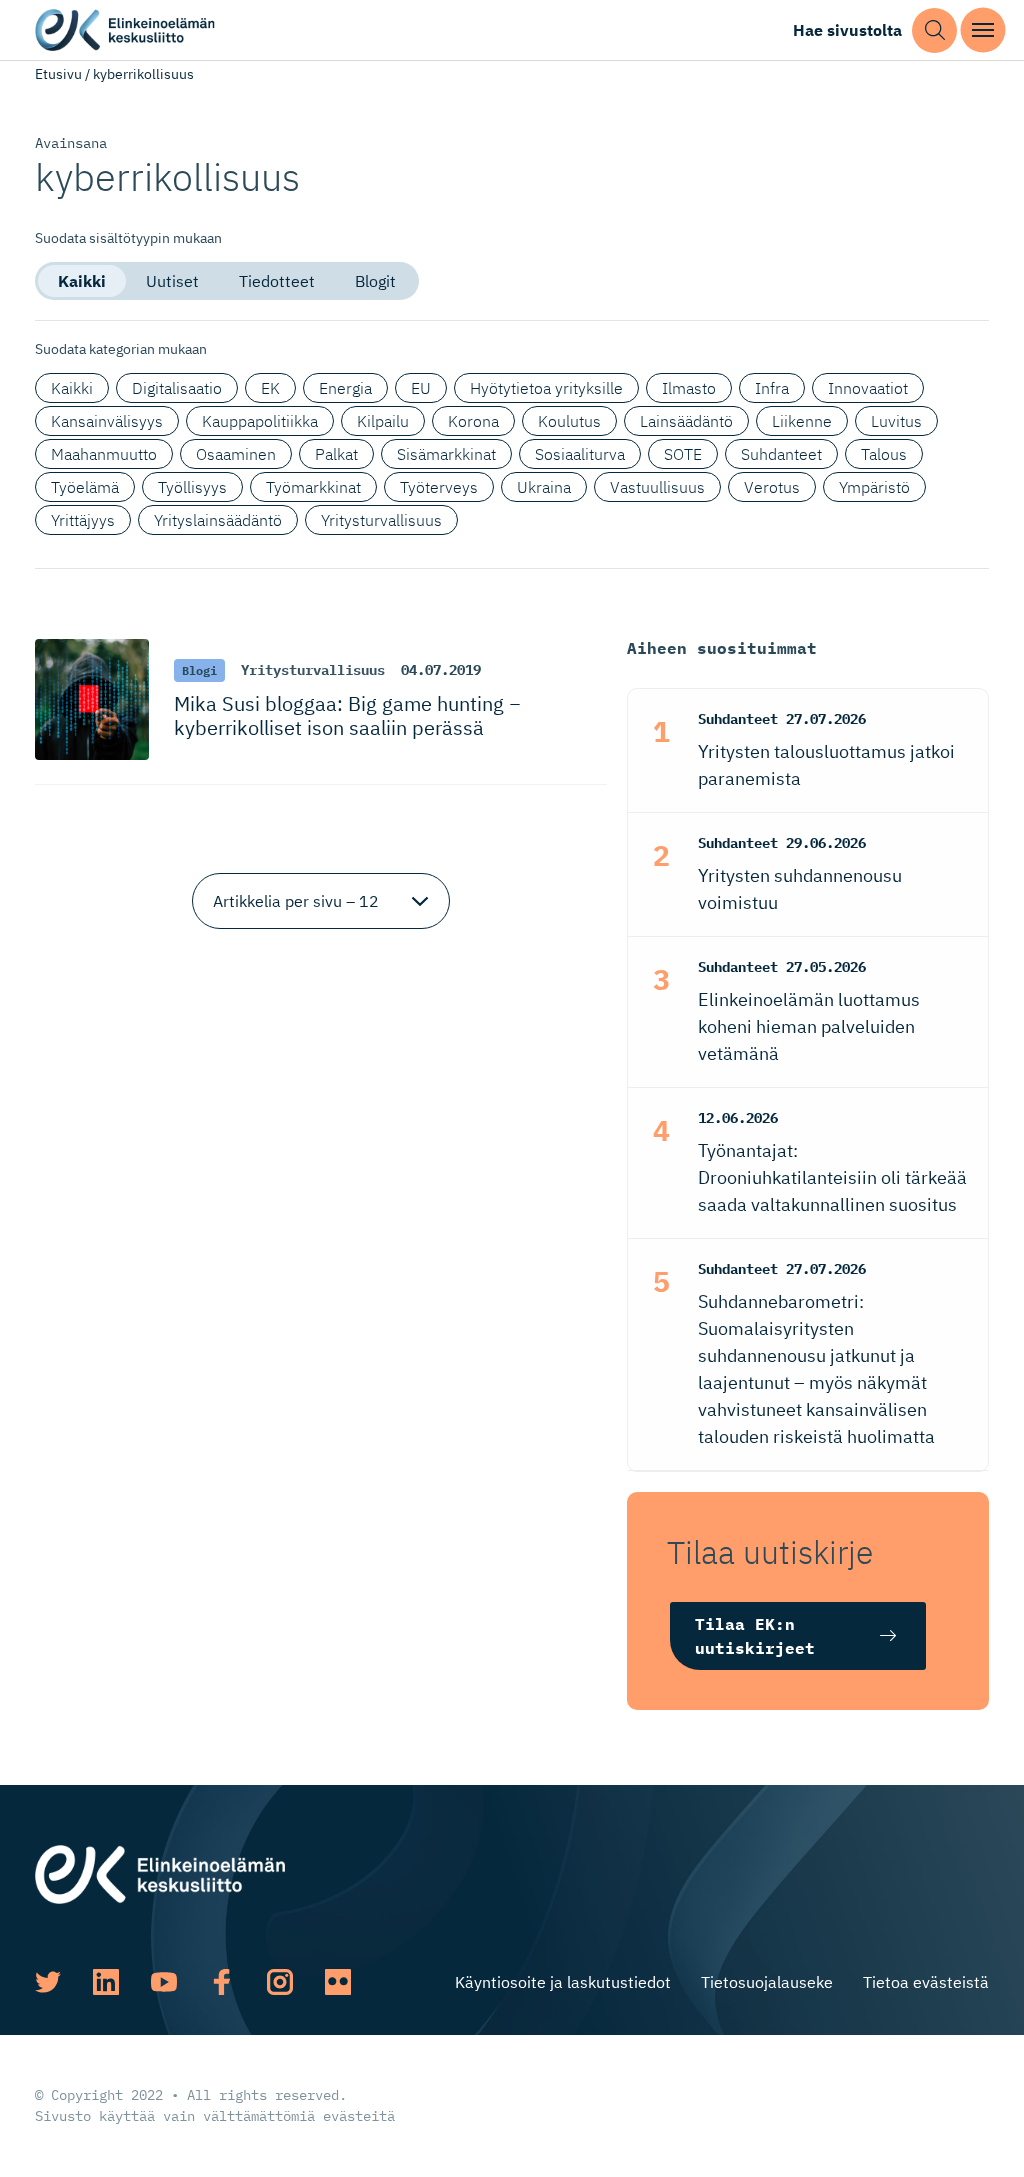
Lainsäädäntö (686, 421)
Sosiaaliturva (580, 454)
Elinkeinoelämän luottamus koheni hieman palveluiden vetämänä (809, 1026)
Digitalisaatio (177, 388)
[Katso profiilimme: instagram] (280, 1982)
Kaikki (82, 281)
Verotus (772, 487)
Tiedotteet (277, 281)
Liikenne (802, 421)
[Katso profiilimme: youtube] (164, 1982)
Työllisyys (192, 487)
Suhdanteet (781, 454)
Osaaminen (236, 454)
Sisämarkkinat (446, 454)
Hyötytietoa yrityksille (546, 388)
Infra (772, 388)
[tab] (82, 281)
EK (270, 388)
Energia (345, 388)
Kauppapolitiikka (260, 421)
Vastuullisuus (657, 487)
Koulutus (569, 421)
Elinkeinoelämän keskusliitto (125, 30)
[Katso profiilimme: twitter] (48, 1982)
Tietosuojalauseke (767, 1982)
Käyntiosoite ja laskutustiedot (563, 1982)
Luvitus (896, 421)
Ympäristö (874, 487)
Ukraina (544, 487)
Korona (473, 421)
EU (421, 388)
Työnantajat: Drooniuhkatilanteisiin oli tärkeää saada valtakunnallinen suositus (832, 1177)
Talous (884, 454)
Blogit (375, 281)
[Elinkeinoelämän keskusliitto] (160, 1872)
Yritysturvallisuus (381, 520)
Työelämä (85, 487)
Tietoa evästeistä (926, 1982)
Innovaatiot (868, 388)
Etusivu (58, 74)
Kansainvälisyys (107, 421)
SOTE (683, 454)
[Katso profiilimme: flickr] (338, 1982)
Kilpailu (383, 421)
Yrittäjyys (83, 520)
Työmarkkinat (313, 487)
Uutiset (172, 281)
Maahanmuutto (104, 454)
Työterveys (439, 487)
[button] (934, 30)
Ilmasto (689, 388)
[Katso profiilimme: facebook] (222, 1982)
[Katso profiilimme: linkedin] (106, 1982)
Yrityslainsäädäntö (218, 520)
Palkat (336, 454)
